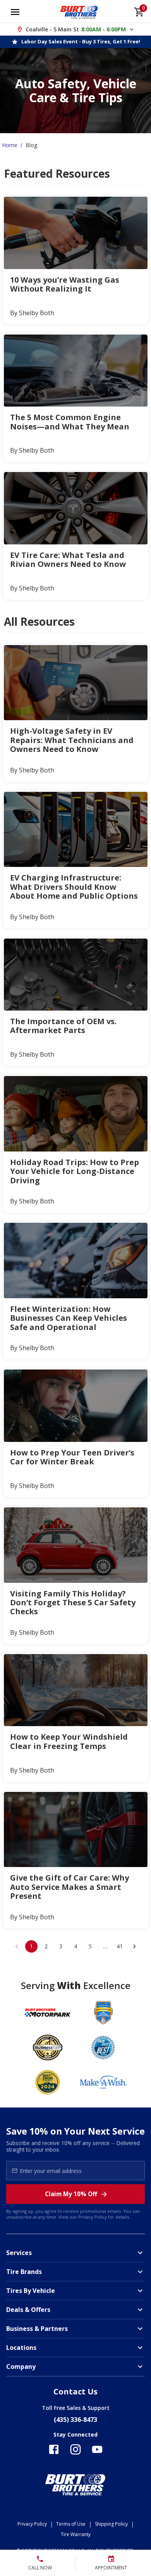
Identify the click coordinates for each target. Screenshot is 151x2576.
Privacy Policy (93, 2217)
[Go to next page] (134, 1946)
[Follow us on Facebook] (54, 2449)
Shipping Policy (111, 2524)
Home (10, 145)
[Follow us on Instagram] (75, 2449)
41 (120, 1946)
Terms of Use (71, 2524)
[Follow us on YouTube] (97, 2449)
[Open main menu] (15, 12)
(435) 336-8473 (75, 2420)
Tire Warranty (76, 2534)
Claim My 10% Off (71, 2194)
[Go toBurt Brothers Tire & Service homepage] (79, 12)
